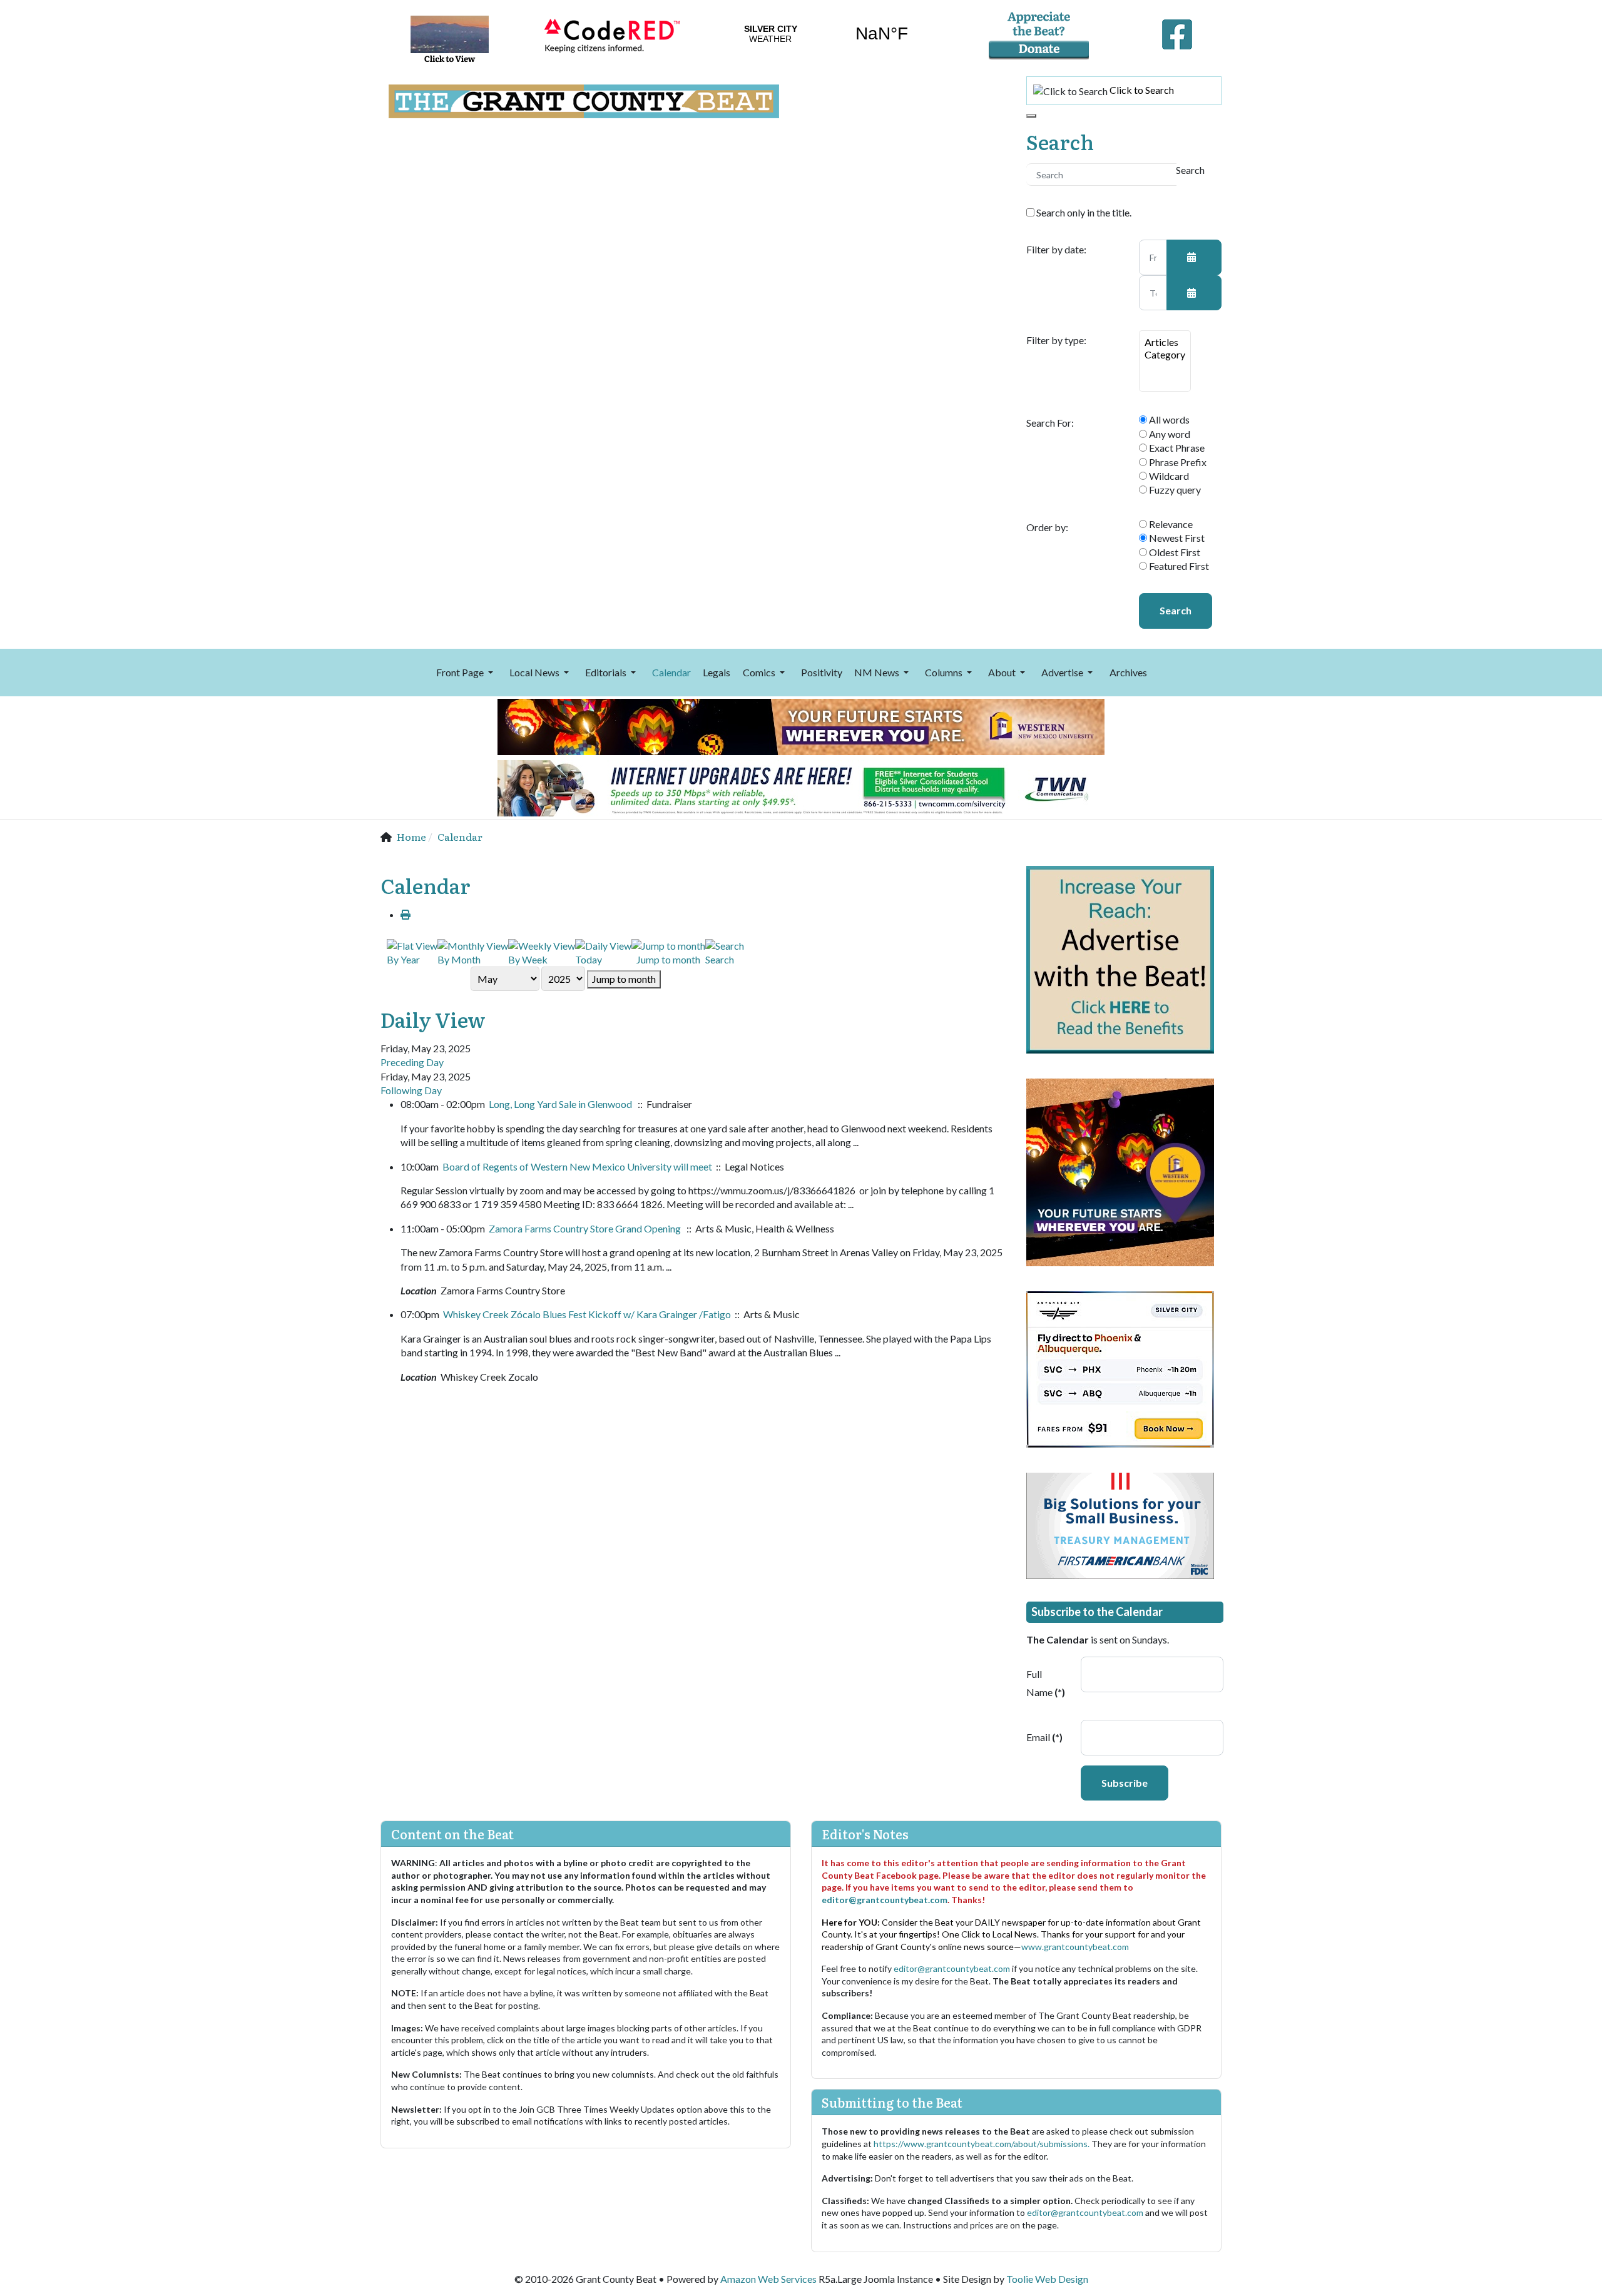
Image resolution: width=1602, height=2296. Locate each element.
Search (1176, 610)
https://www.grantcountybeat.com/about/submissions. (982, 2144)
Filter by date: (1056, 250)
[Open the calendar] (1194, 257)
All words (1168, 419)
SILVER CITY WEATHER (826, 34)
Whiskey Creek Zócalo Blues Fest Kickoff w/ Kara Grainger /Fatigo (587, 1314)
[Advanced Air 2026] (1120, 1368)
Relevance (1170, 524)
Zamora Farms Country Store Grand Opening (586, 1228)
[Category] (1165, 355)
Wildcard (1168, 476)
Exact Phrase (1176, 448)
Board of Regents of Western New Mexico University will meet (577, 1166)
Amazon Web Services (768, 2279)
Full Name (1046, 1683)
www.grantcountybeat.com (1075, 1947)
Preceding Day (412, 1062)
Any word (1169, 434)
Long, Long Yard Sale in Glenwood (561, 1104)
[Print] (406, 914)
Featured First (1178, 566)
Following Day (411, 1090)
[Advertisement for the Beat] (1120, 958)
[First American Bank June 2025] (1120, 1524)
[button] (467, 673)
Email (1044, 1737)
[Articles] (1165, 342)
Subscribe (1125, 1783)
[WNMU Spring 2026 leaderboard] (801, 725)
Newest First (1176, 538)
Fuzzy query (1174, 490)
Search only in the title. (1083, 212)
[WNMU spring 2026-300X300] (1120, 1171)
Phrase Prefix (1177, 462)
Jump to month (624, 979)
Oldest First (1174, 552)
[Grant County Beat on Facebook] (1177, 31)
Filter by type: (1056, 340)
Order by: (1047, 527)
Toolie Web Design (1047, 2279)
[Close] (1031, 116)
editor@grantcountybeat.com (885, 1900)
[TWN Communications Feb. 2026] (801, 787)
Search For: (1050, 423)
